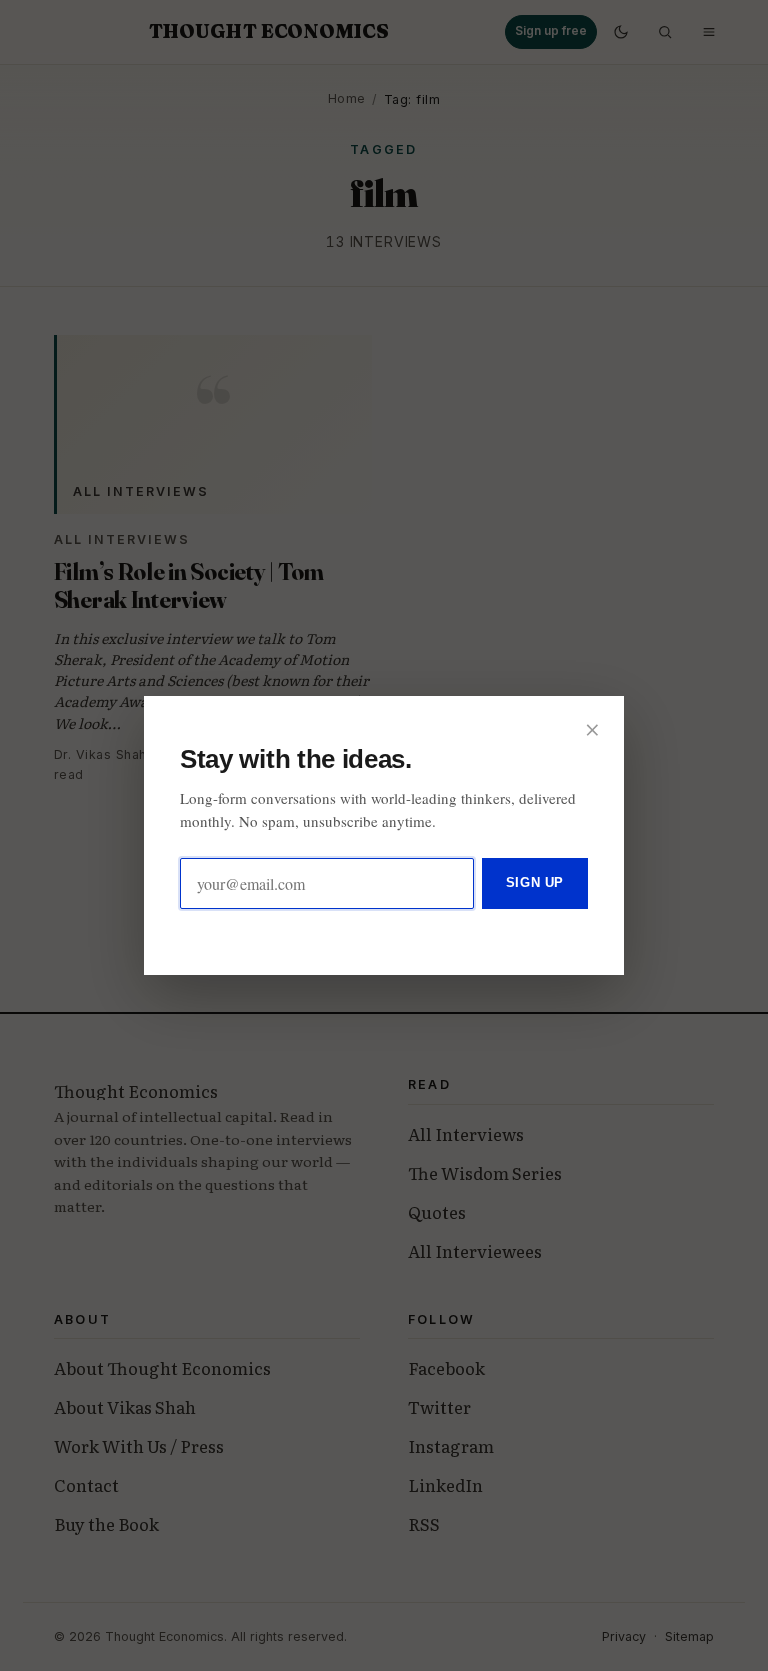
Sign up (535, 882)
